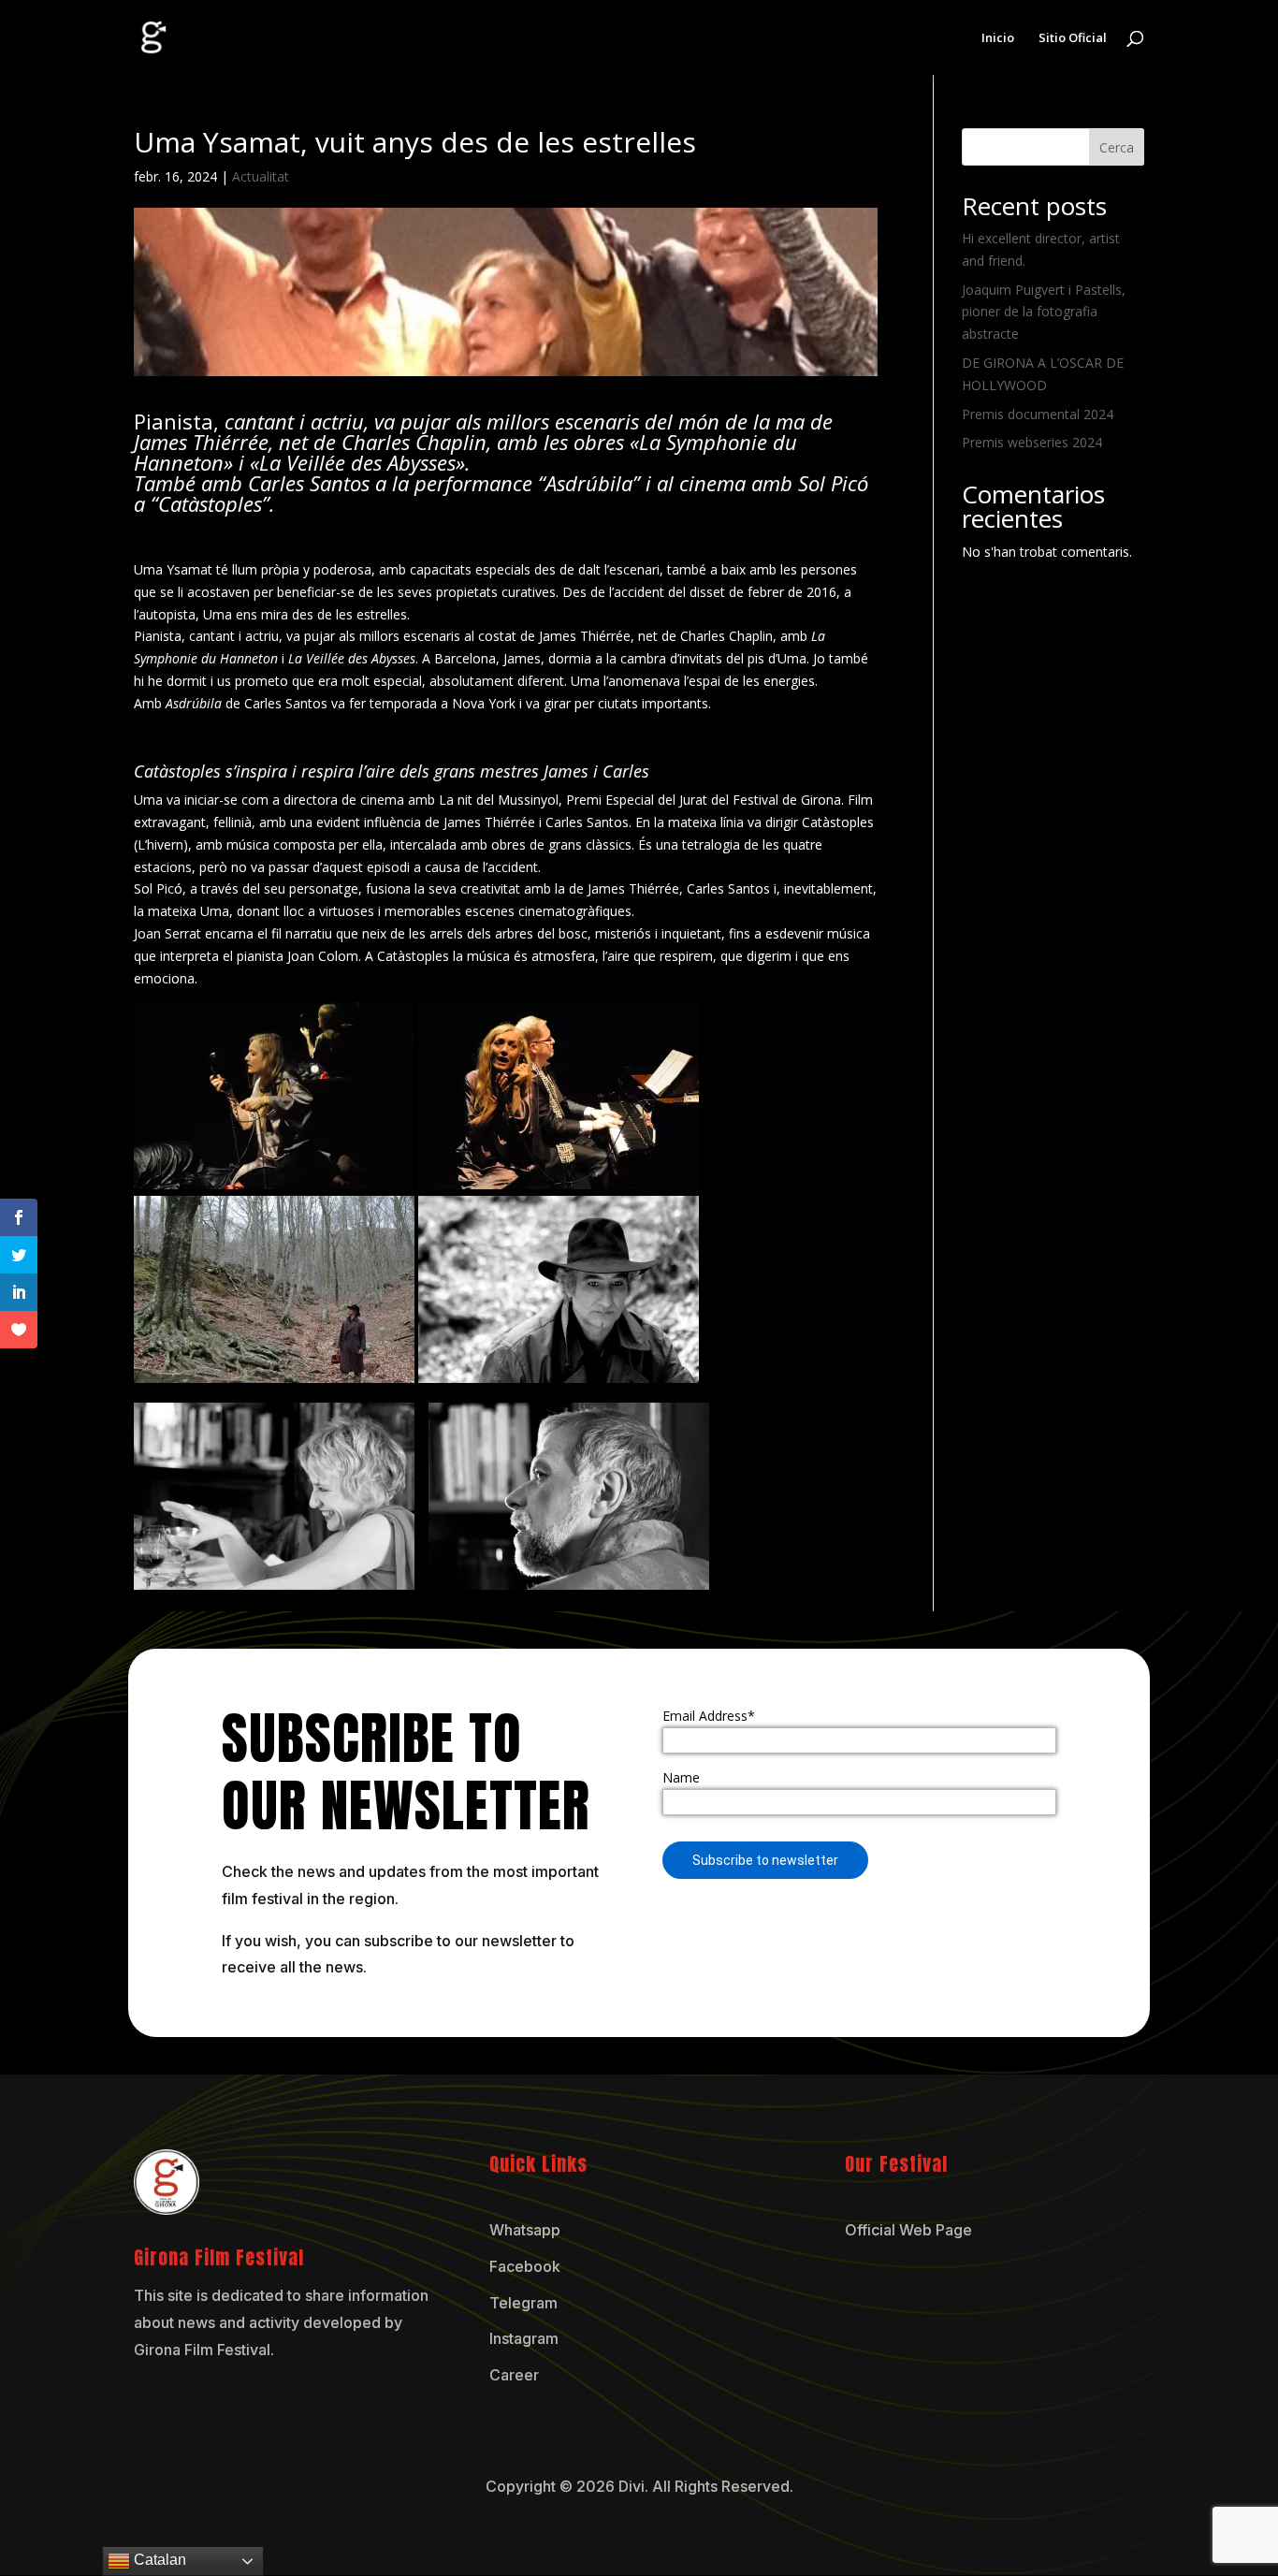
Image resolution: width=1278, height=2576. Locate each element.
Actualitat (261, 176)
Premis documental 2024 (1038, 414)
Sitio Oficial (1073, 38)
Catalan (158, 2560)
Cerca (1117, 147)
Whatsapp (525, 2230)
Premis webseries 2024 (1032, 442)
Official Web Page (908, 2230)
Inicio (998, 38)
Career (514, 2375)
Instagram (524, 2338)
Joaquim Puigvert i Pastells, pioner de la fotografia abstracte (1044, 312)
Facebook (525, 2266)
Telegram (523, 2303)
